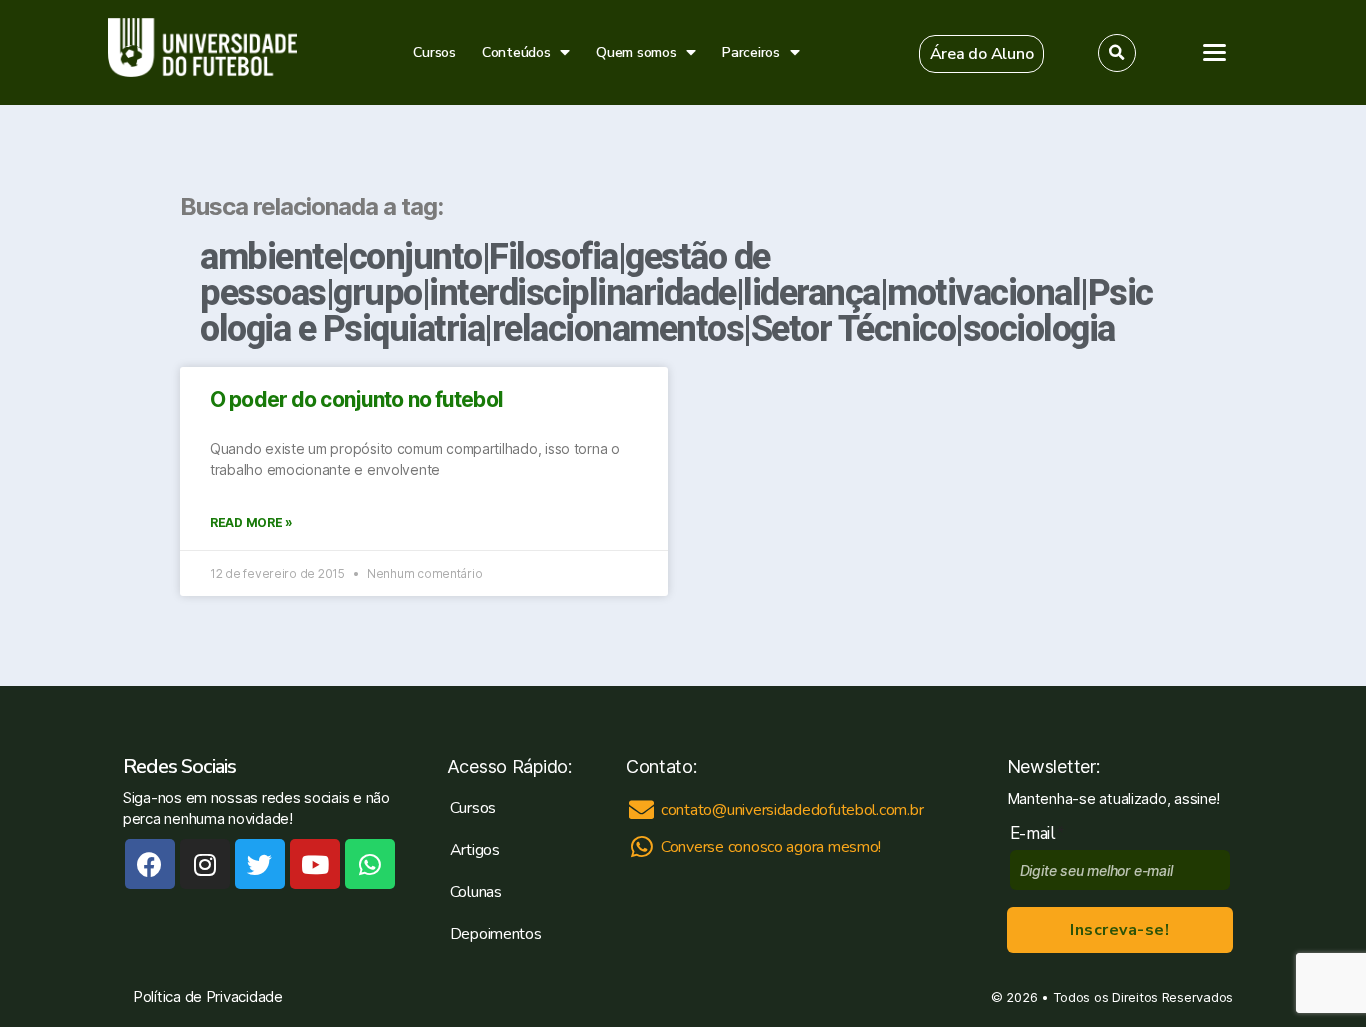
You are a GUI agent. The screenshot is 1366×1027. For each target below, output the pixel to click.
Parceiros (751, 52)
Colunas (476, 892)
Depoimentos (496, 934)
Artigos (475, 850)
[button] (982, 54)
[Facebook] (150, 864)
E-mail (1037, 833)
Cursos (434, 52)
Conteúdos (516, 52)
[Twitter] (260, 864)
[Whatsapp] (370, 864)
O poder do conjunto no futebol (356, 399)
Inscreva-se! (1119, 930)
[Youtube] (315, 864)
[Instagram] (205, 864)
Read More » (251, 522)
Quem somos (636, 52)
